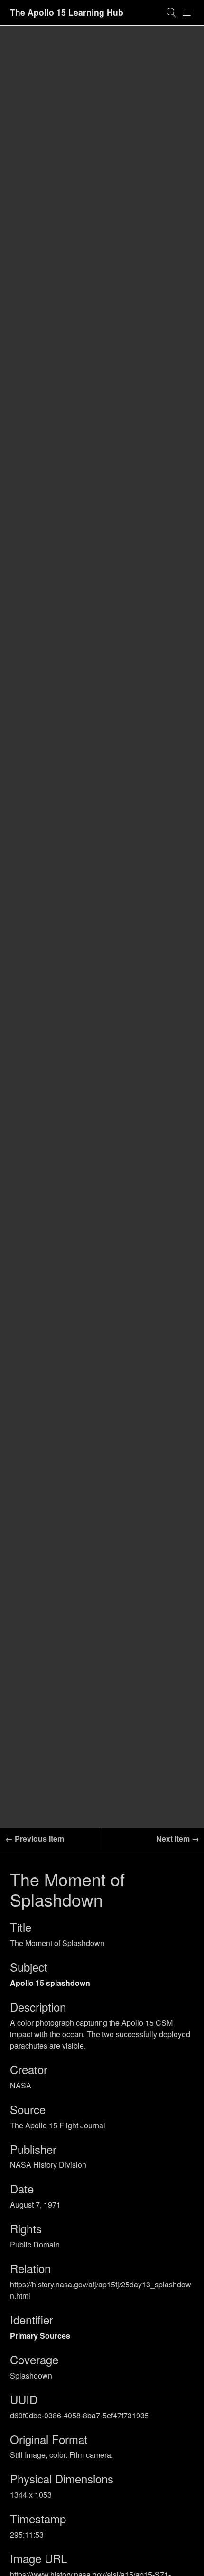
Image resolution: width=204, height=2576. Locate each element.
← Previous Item (35, 1838)
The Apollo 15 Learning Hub (67, 12)
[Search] (172, 13)
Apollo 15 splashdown (50, 1983)
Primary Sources (40, 2336)
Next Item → (178, 1838)
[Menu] (187, 13)
